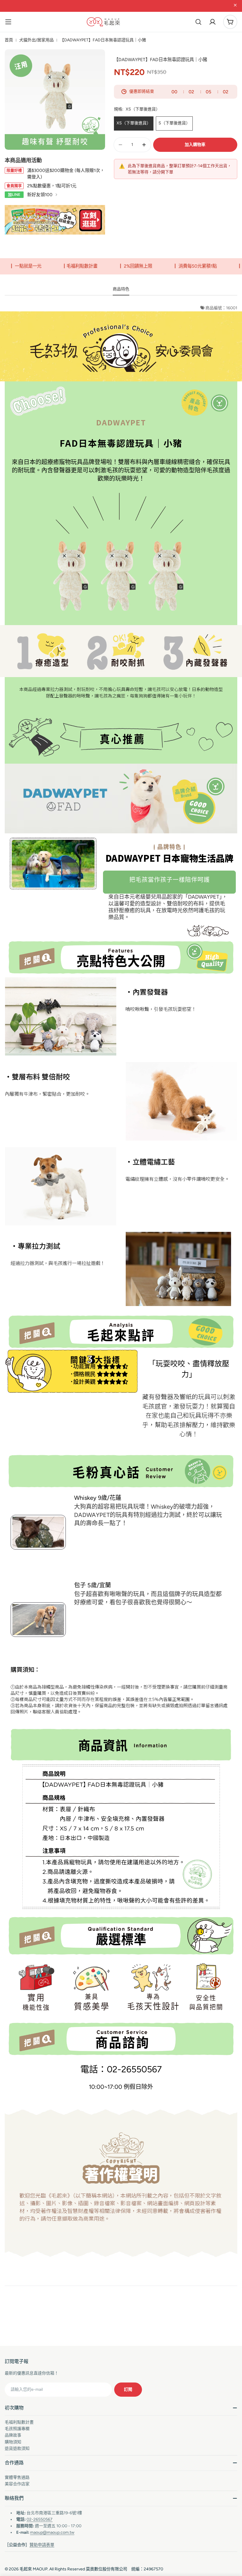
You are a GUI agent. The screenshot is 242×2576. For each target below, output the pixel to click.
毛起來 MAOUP (33, 2569)
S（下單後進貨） (174, 123)
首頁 (9, 40)
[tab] (121, 291)
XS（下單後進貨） (134, 123)
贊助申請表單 (42, 2545)
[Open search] (198, 22)
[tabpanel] (121, 1288)
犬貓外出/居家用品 (36, 40)
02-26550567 (40, 2519)
